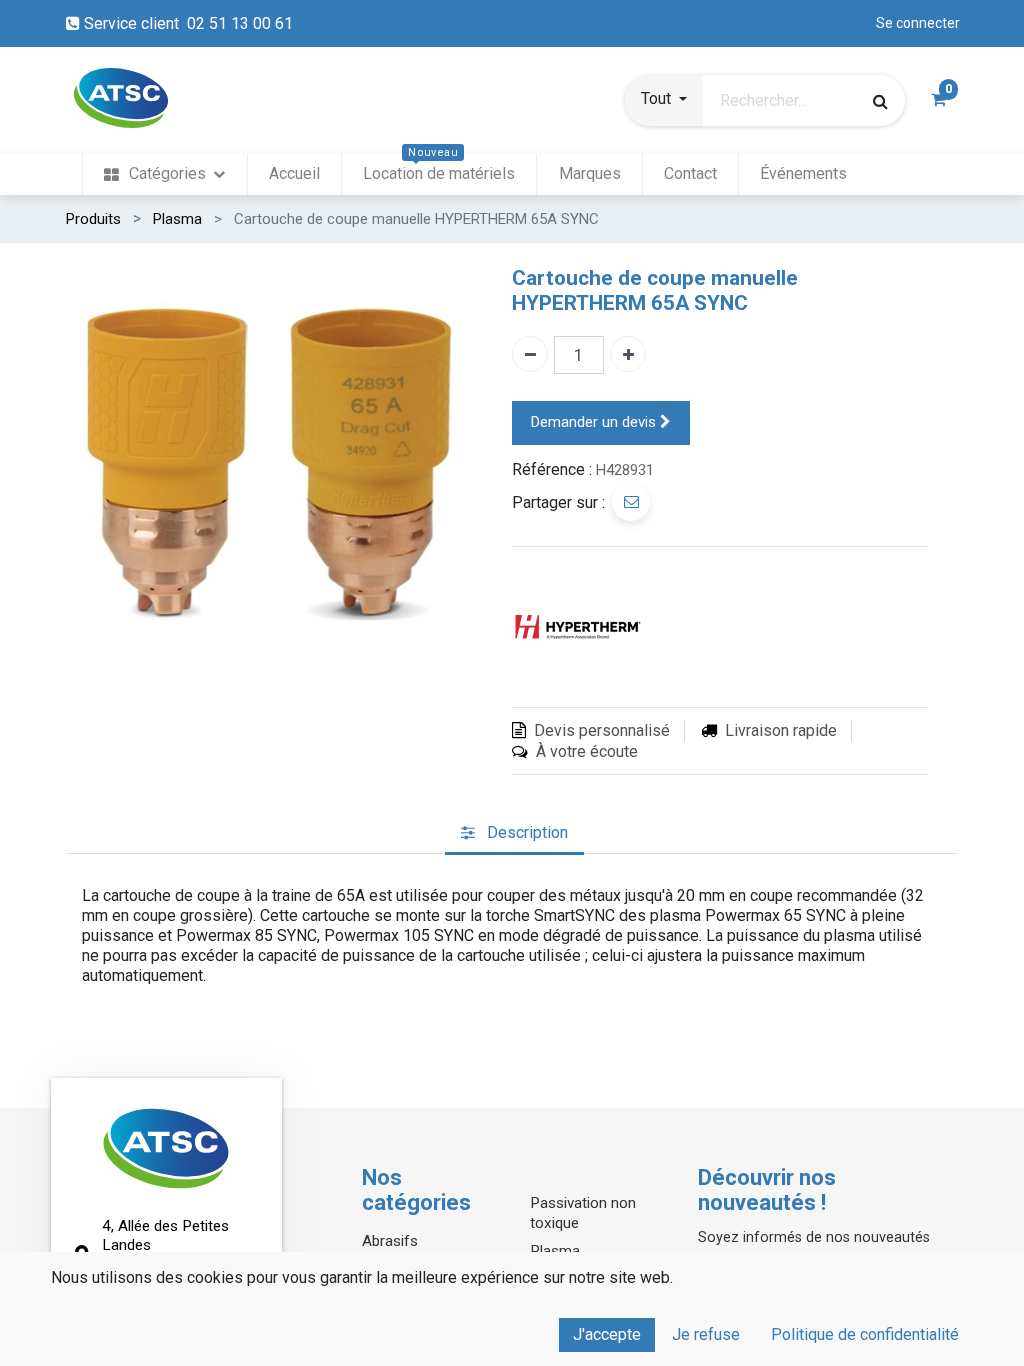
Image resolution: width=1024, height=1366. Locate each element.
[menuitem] (164, 174)
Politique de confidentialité (865, 1334)
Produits (93, 219)
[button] (664, 101)
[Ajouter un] (628, 354)
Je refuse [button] (706, 1334)
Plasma (177, 219)
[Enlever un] (530, 354)
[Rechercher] (880, 101)
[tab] (514, 833)
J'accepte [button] (607, 1334)
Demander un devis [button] (595, 422)
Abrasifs (390, 1241)
